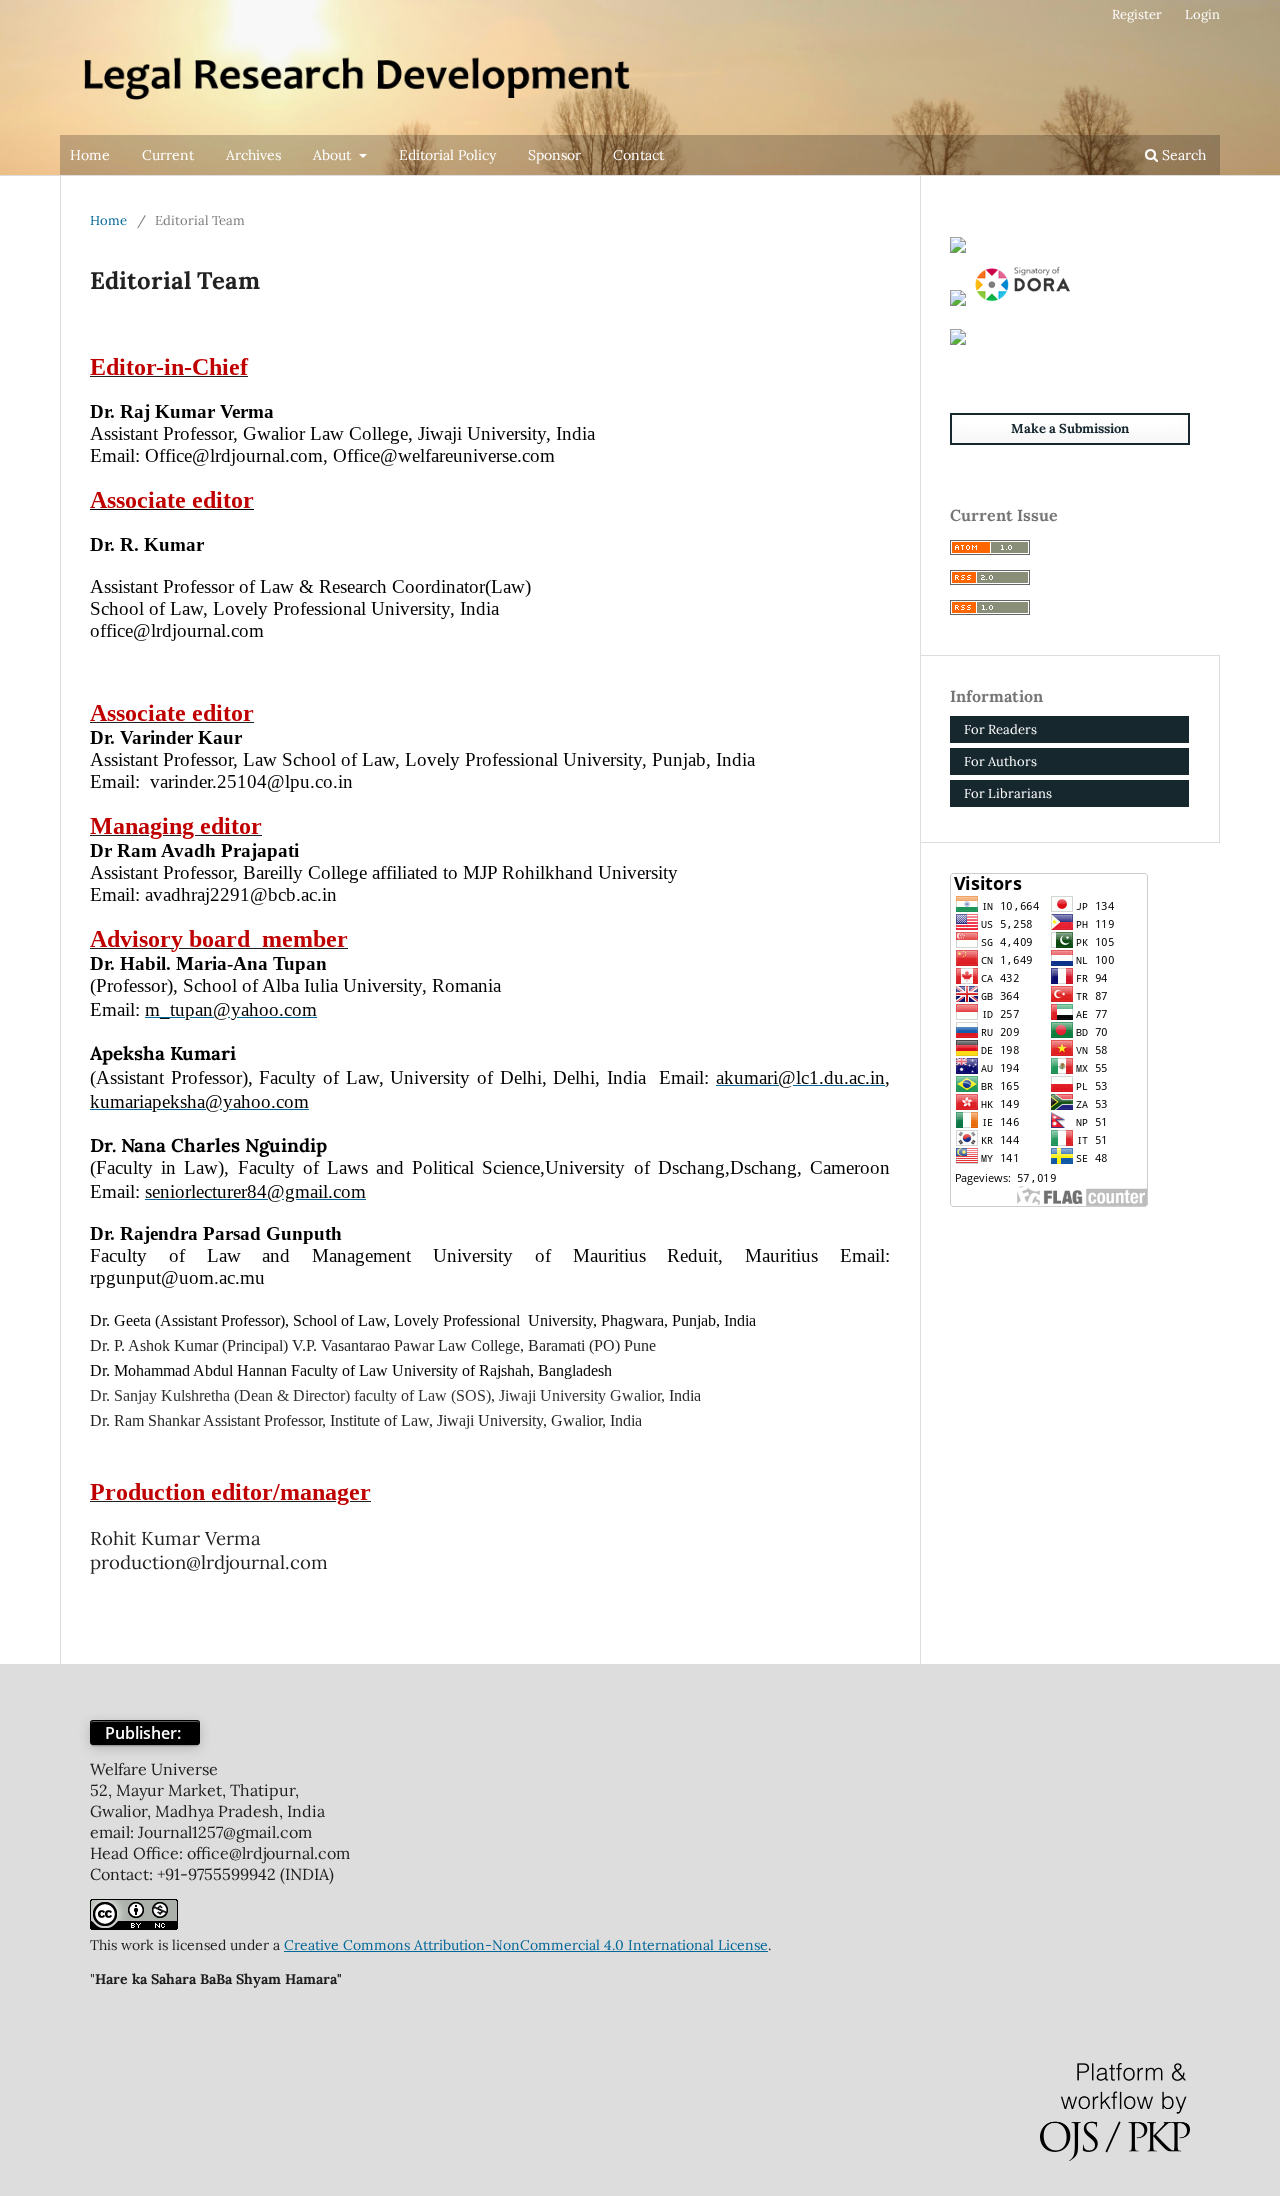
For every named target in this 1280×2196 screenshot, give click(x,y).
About (334, 155)
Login (1202, 14)
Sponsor (554, 155)
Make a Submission (1070, 428)
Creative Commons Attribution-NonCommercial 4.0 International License (526, 1945)
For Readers (1000, 729)
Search (1182, 155)
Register (1137, 14)
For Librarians (1008, 793)
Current (168, 155)
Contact (638, 155)
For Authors (1000, 761)
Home (90, 155)
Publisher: (145, 1733)
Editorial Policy (447, 155)
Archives (253, 155)
